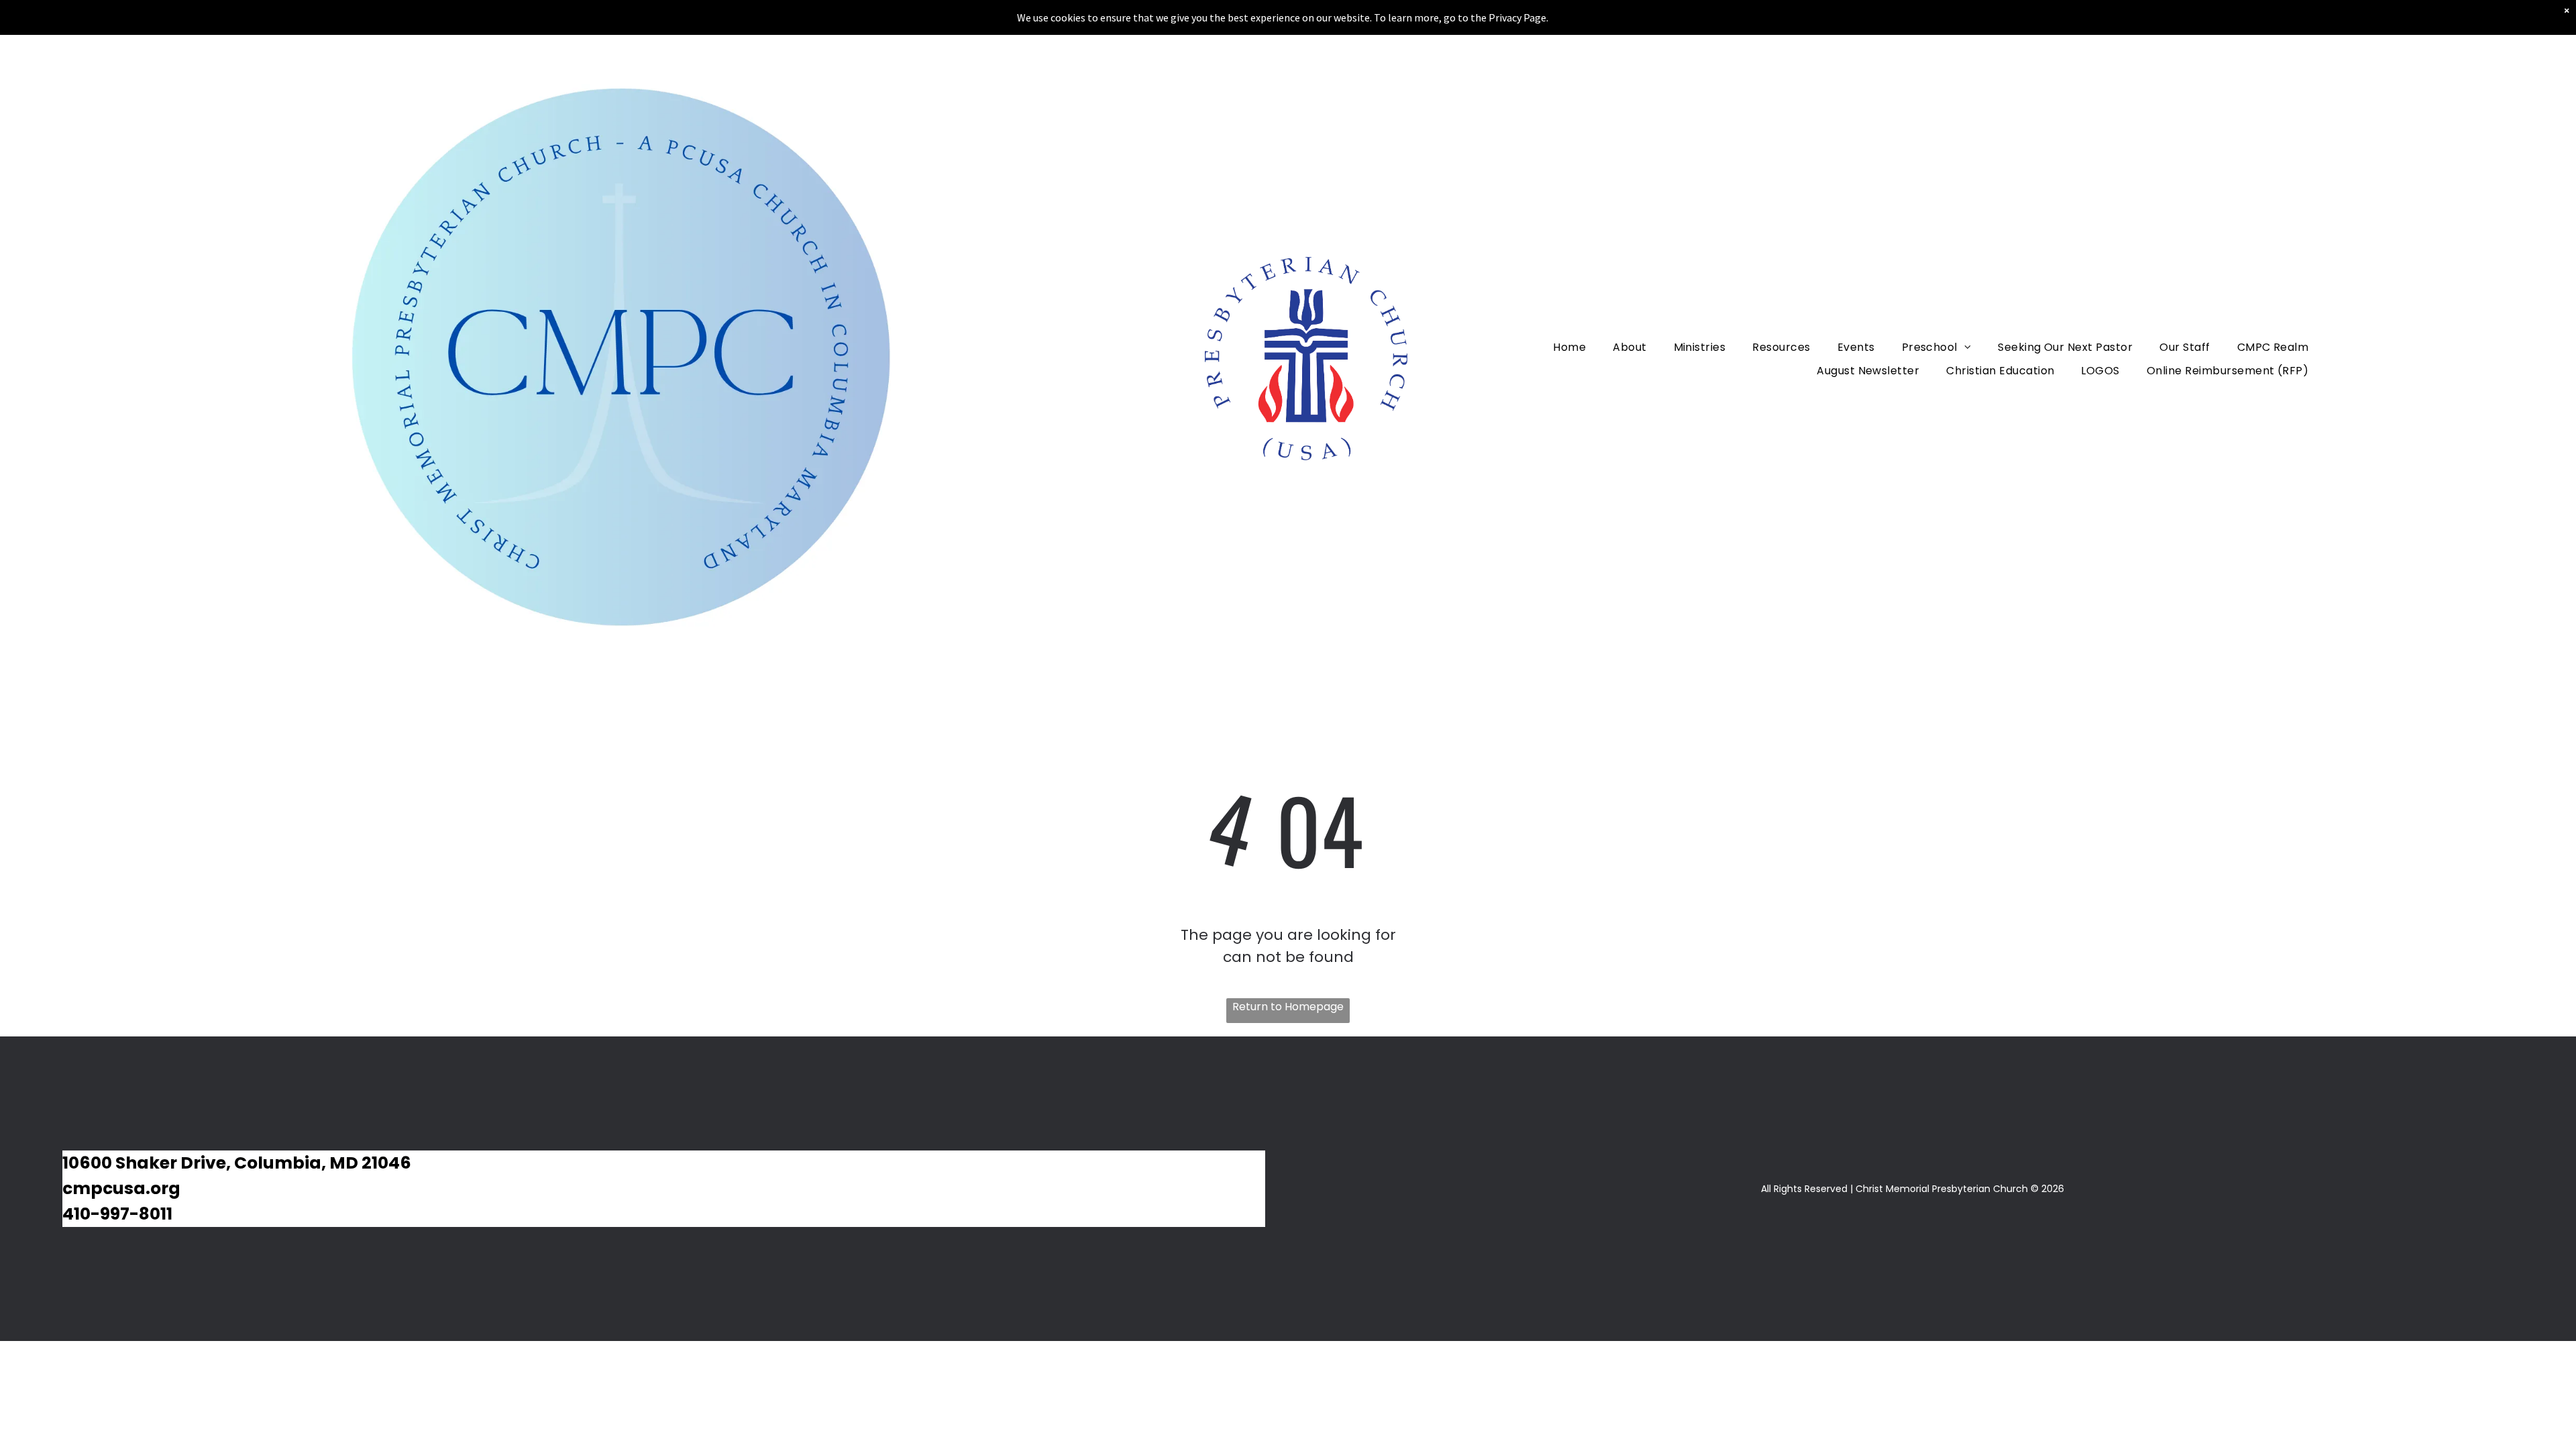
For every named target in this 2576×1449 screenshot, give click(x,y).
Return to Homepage (1288, 1007)
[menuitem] (1569, 346)
